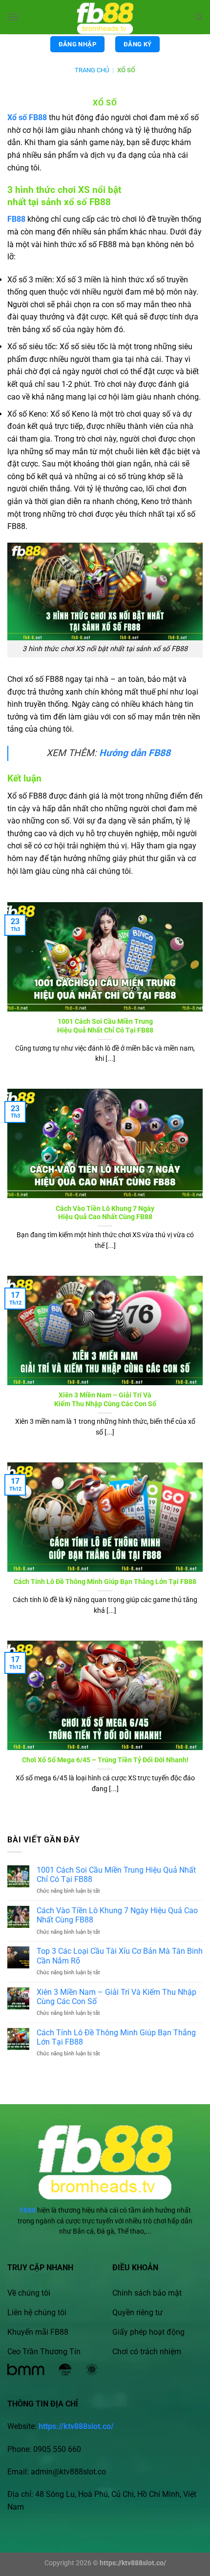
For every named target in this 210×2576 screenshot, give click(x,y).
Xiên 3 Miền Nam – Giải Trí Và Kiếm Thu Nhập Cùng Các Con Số (105, 1399)
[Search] (199, 17)
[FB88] (105, 17)
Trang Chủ (92, 70)
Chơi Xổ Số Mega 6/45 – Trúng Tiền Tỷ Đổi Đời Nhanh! (105, 1760)
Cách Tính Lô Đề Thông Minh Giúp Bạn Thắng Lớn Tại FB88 (105, 1582)
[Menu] (13, 17)
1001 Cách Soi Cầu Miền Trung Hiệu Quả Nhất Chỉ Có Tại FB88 (105, 1026)
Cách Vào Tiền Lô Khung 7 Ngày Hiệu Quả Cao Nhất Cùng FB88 (105, 1213)
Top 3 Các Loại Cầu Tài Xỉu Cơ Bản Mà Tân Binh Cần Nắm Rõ (120, 1956)
